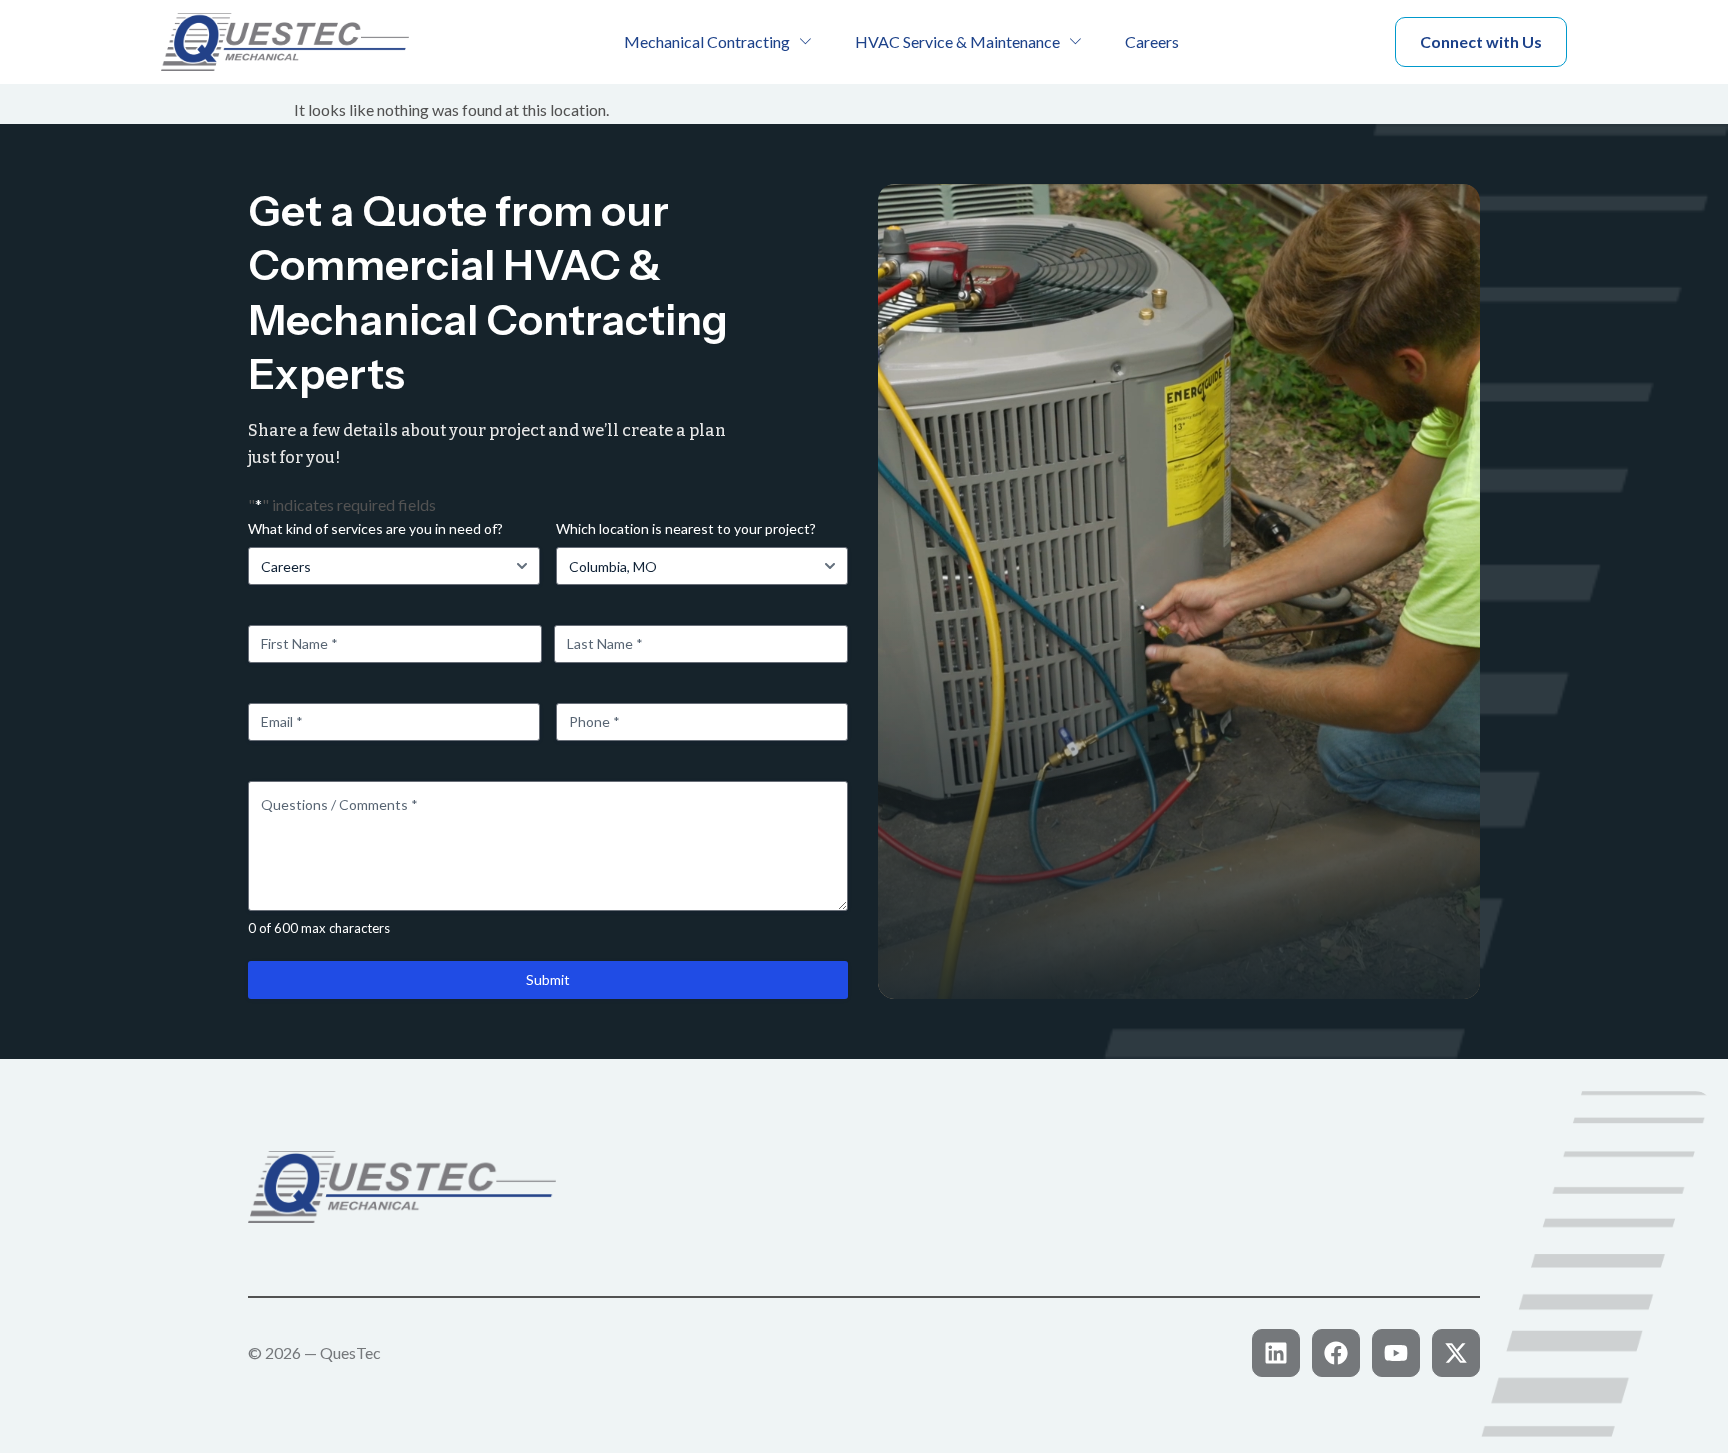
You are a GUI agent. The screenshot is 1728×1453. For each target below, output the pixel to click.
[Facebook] (1336, 1353)
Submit (548, 979)
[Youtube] (1396, 1353)
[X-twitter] (1456, 1353)
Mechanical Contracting (707, 41)
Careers (1152, 41)
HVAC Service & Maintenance (957, 41)
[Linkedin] (1276, 1353)
